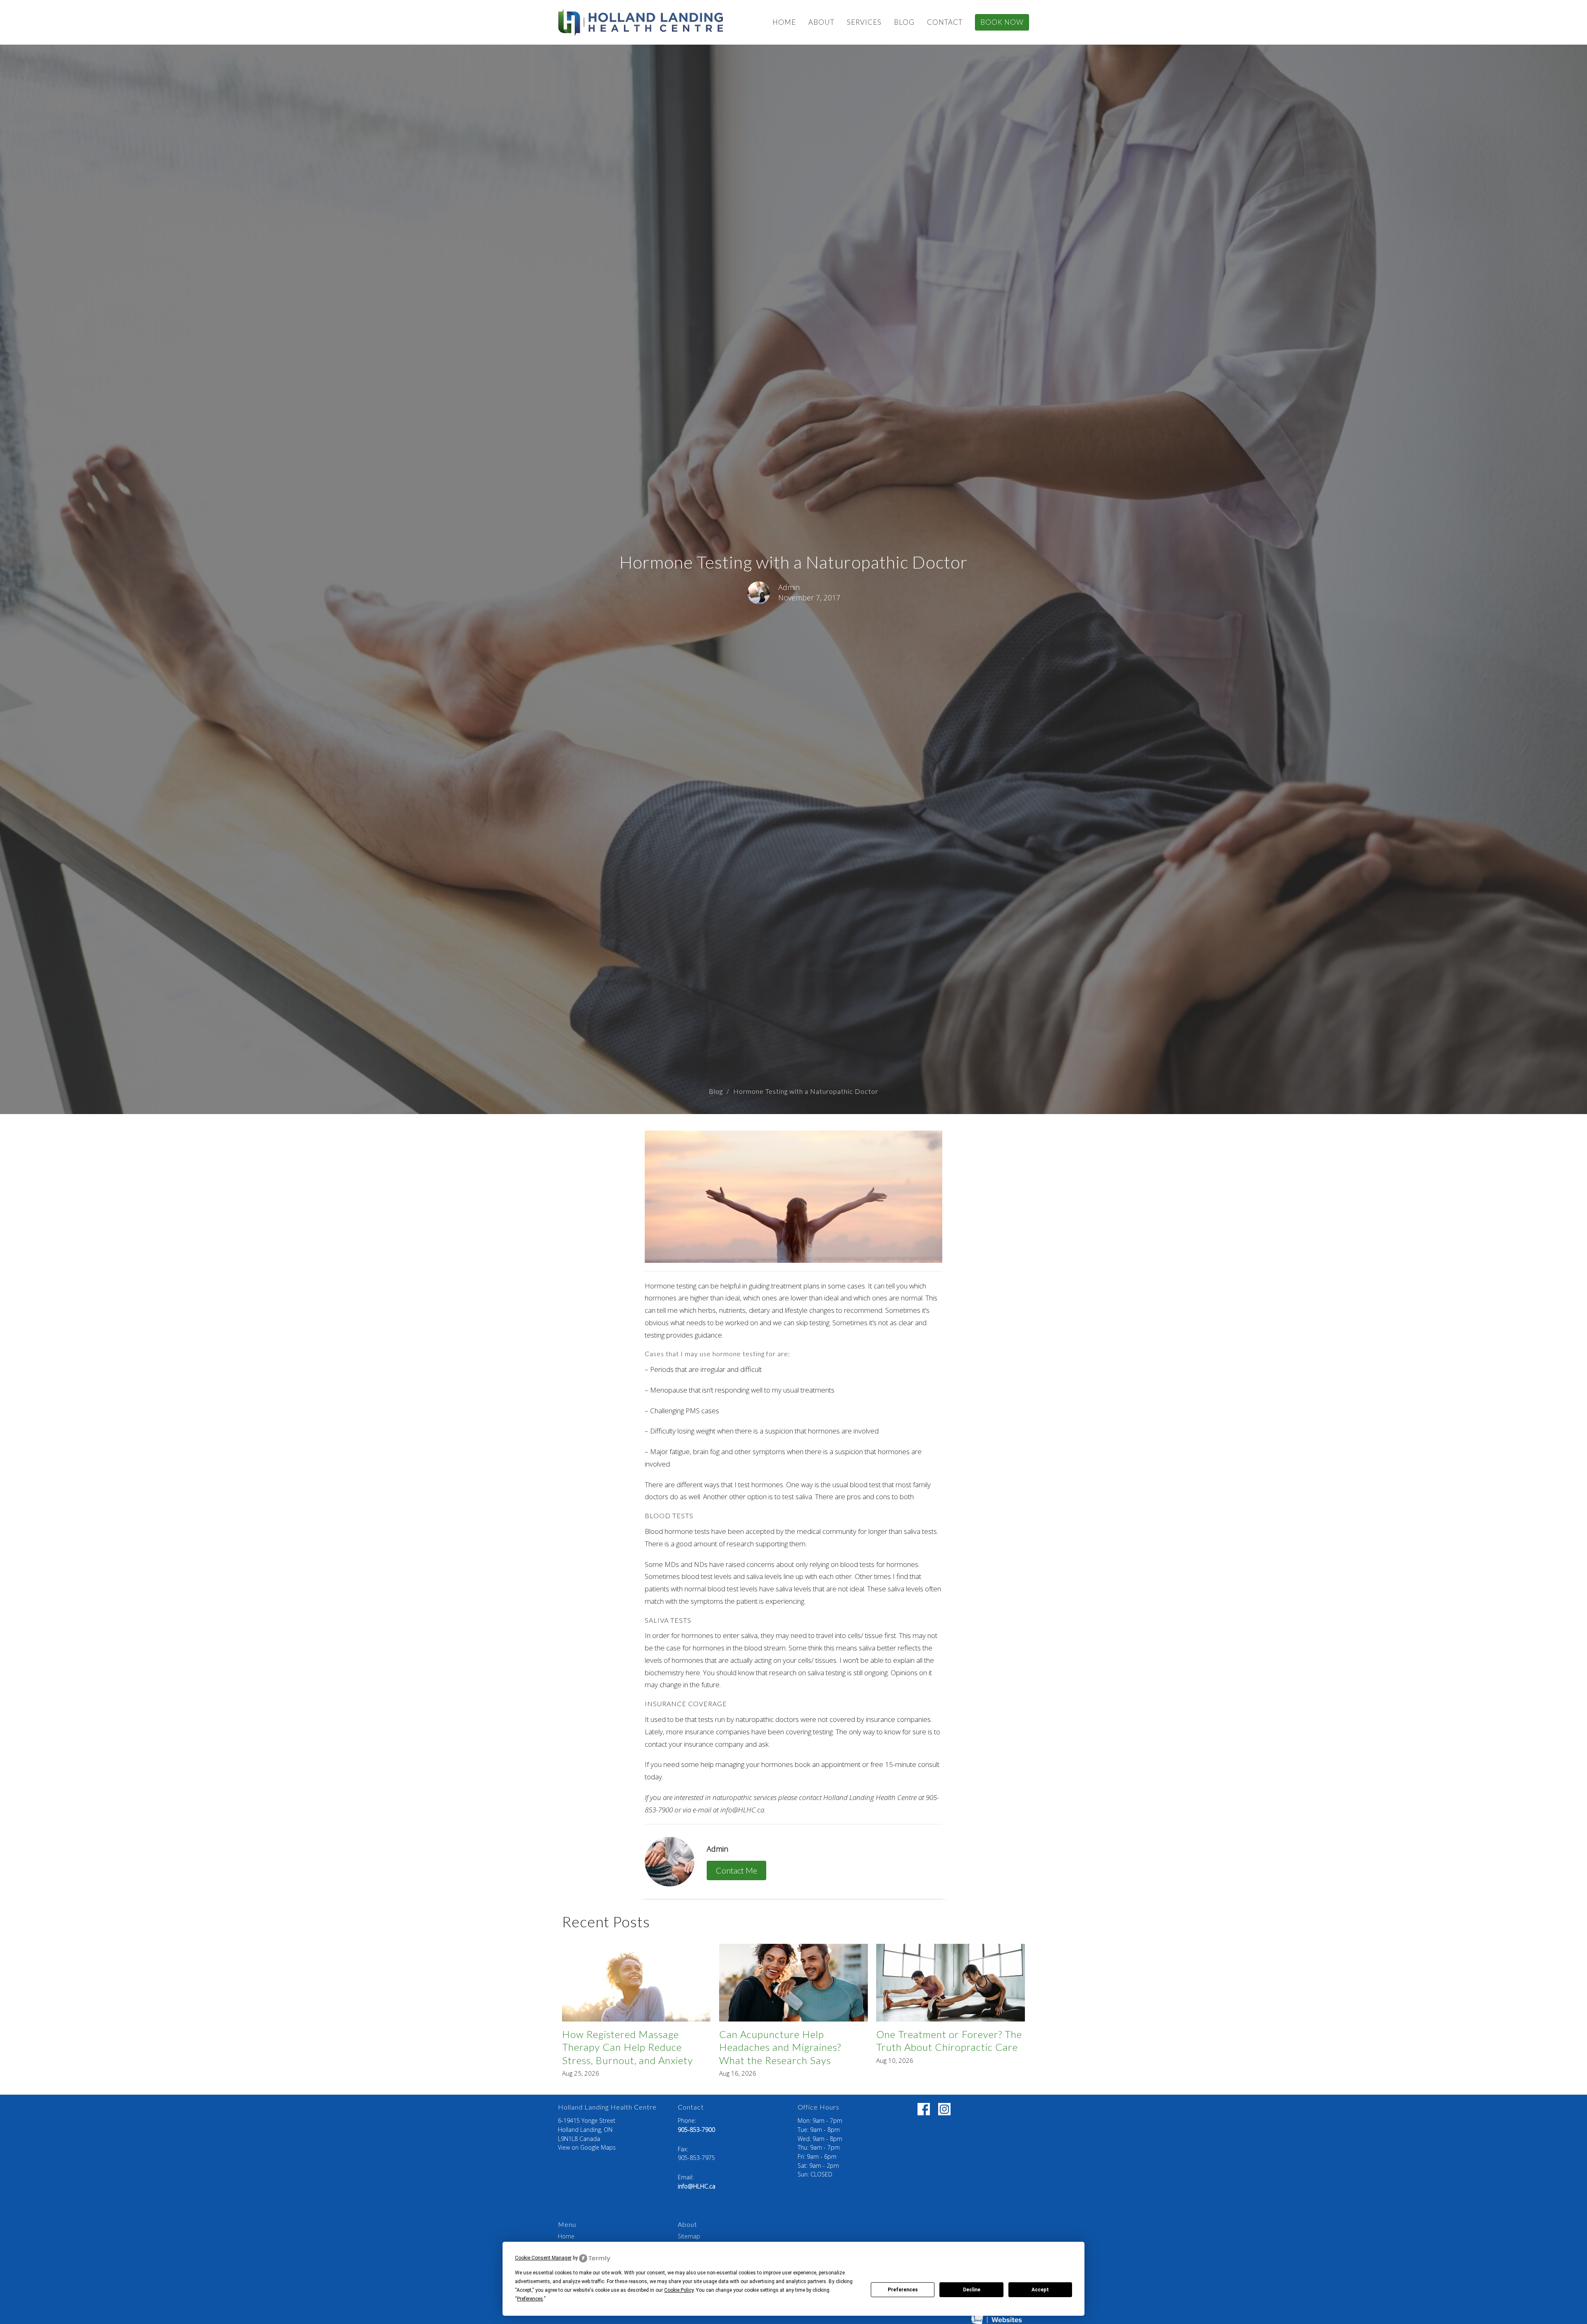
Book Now (1002, 22)
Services (864, 22)
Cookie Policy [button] (679, 2290)
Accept (1040, 2290)
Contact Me (736, 1870)
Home (784, 22)
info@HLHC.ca (697, 2186)
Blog (904, 22)
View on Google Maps (587, 2147)
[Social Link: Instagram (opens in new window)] (944, 2109)
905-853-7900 (696, 2130)
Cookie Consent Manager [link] (543, 2258)
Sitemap (689, 2236)
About (821, 22)
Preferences (903, 2290)
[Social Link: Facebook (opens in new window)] (924, 2109)
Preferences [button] (530, 2299)
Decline (972, 2290)
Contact (945, 22)
